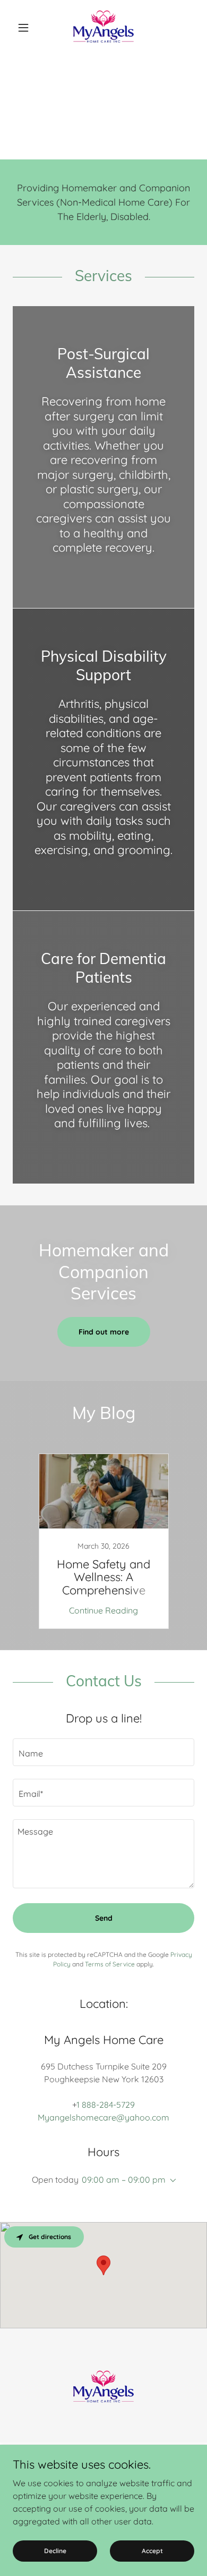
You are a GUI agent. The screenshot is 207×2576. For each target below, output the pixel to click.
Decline (55, 2551)
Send (104, 1918)
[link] (103, 28)
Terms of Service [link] (110, 1964)
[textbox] (103, 1752)
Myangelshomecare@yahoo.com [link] (103, 2117)
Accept (152, 2551)
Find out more (104, 1332)
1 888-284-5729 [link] (106, 2105)
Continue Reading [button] (103, 1610)
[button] (26, 28)
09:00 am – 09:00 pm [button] (124, 2180)
